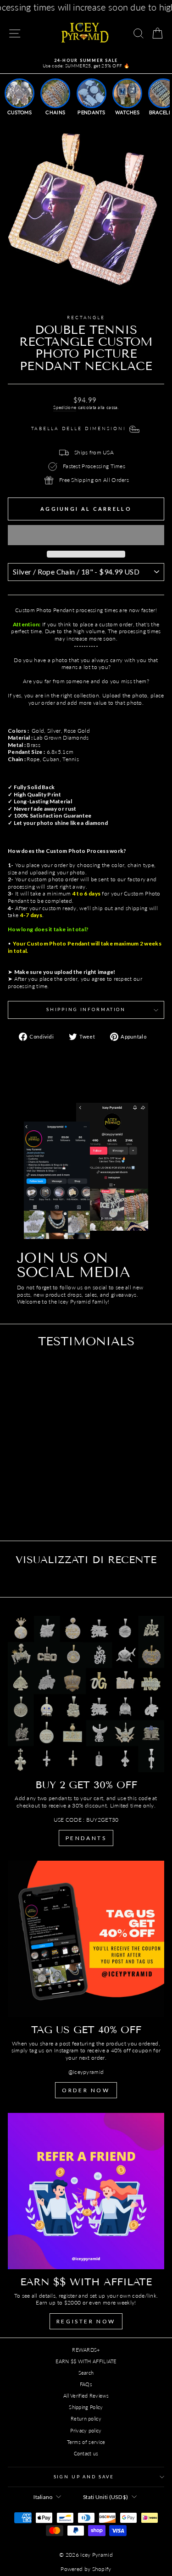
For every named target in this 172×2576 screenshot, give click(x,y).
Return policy (86, 2418)
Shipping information (86, 1009)
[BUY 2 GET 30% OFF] (86, 1694)
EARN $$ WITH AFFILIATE (86, 2361)
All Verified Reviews (86, 2396)
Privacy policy (86, 2430)
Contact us (86, 2453)
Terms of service (86, 2442)
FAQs (86, 2384)
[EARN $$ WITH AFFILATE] (86, 2191)
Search (86, 2373)
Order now (86, 2090)
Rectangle (86, 318)
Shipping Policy (86, 2407)
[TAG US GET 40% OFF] (86, 1939)
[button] (86, 535)
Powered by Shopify (86, 2569)
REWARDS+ (86, 2350)
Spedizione (65, 407)
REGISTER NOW (86, 2321)
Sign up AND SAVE (84, 2477)
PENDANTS (86, 1838)
